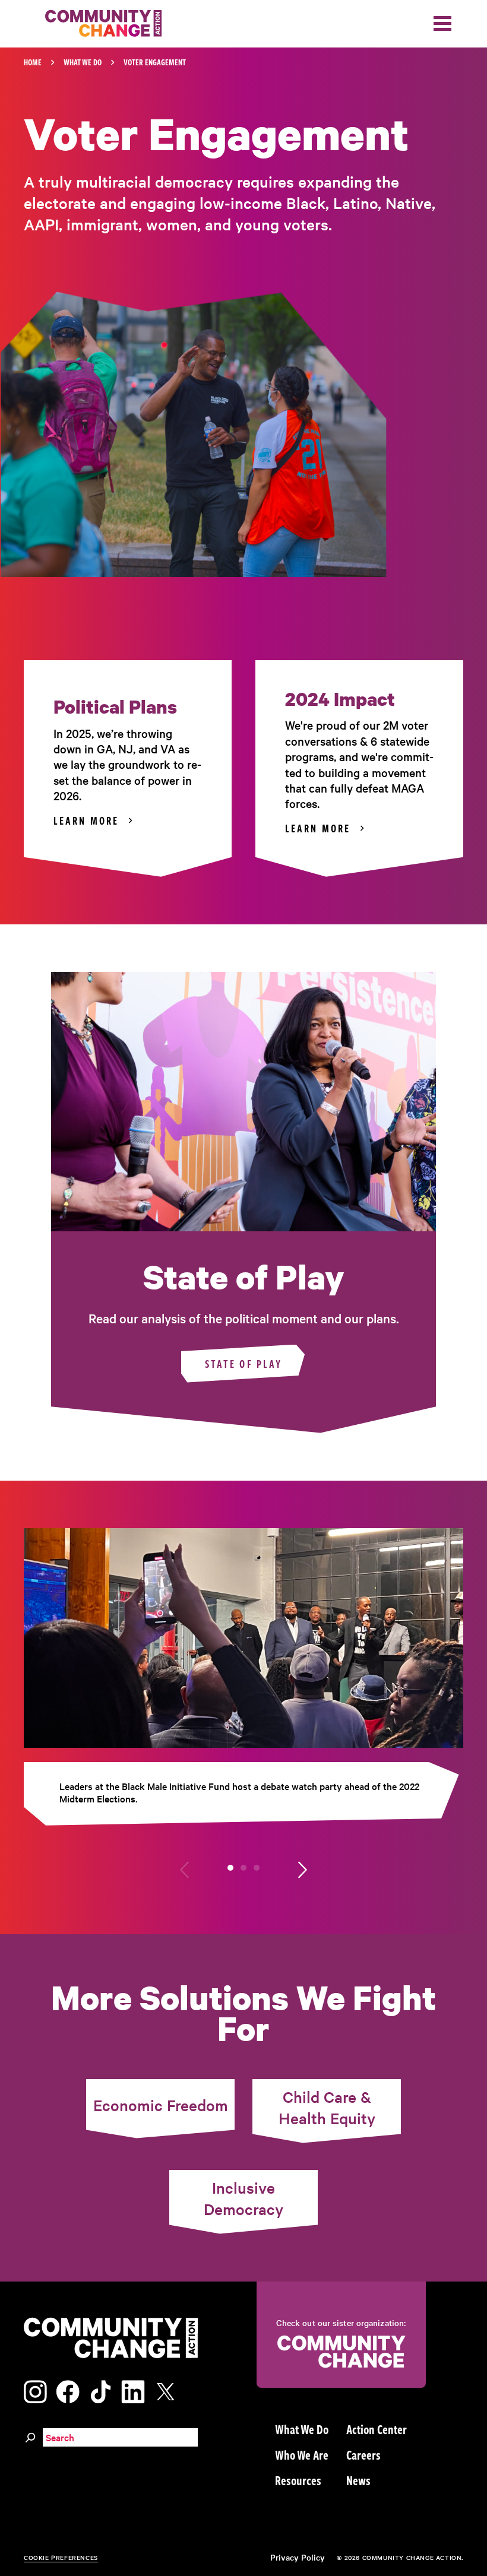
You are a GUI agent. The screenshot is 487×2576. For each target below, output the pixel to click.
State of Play (243, 1364)
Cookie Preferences (61, 2557)
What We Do (83, 62)
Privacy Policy (298, 2557)
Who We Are (302, 2454)
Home (33, 62)
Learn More (86, 820)
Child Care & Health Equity (327, 2107)
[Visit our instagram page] (35, 2390)
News (358, 2480)
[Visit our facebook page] (68, 2390)
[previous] (184, 1868)
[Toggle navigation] (442, 23)
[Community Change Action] (99, 24)
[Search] (30, 2436)
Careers (363, 2454)
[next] (303, 1868)
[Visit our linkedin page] (133, 2390)
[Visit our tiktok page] (100, 2390)
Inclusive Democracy (243, 2198)
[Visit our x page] (169, 2390)
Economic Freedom (161, 2105)
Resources (298, 2480)
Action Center (377, 2429)
